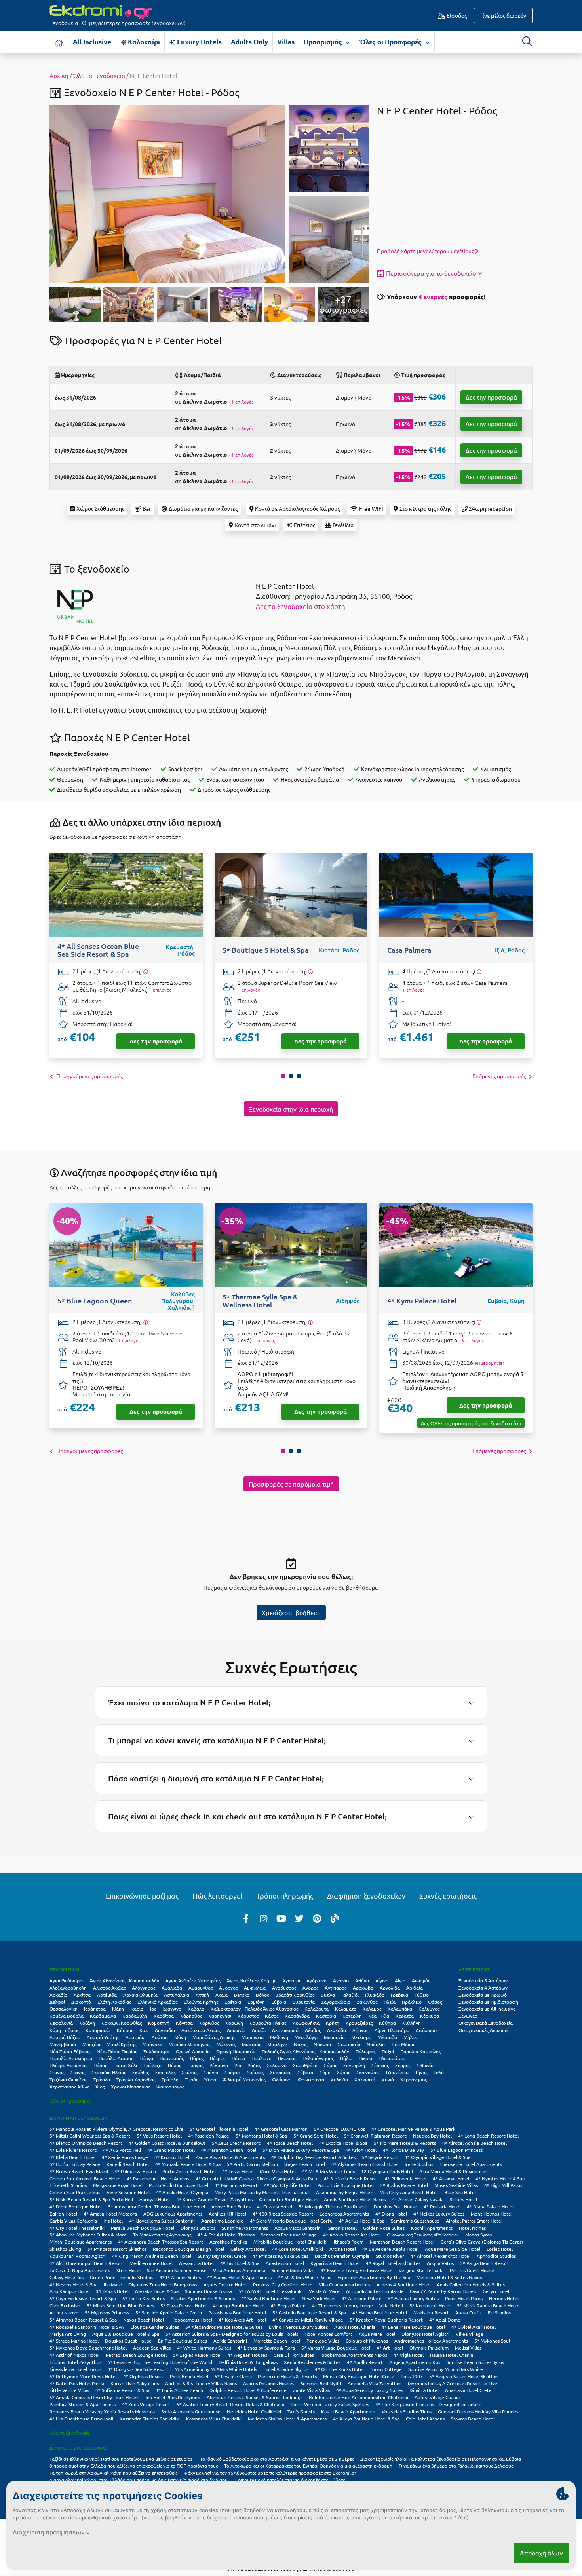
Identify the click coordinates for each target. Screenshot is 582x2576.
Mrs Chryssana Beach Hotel (409, 2192)
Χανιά (388, 2079)
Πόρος (100, 2065)
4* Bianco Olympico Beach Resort (86, 2143)
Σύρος (343, 2072)
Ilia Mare (113, 2284)
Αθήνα (362, 1980)
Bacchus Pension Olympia (342, 2256)
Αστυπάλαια (177, 1995)
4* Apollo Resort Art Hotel (352, 2235)
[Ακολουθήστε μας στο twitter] (299, 1918)
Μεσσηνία (334, 2037)
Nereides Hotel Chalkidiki (254, 2411)
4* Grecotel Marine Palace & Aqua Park (413, 2129)
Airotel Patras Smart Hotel (474, 2221)
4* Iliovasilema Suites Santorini (162, 2221)
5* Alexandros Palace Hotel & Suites (224, 2327)
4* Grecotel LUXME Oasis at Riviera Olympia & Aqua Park (257, 2178)
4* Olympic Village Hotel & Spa (437, 2157)
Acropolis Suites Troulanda (375, 2291)
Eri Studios (499, 2312)
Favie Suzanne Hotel (128, 2192)
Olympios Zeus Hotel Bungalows (163, 2284)
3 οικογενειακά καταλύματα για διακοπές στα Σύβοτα (290, 2480)
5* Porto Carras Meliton (252, 2164)
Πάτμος (218, 2058)
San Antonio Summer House (177, 2270)
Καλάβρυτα (317, 2009)
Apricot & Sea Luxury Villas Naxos (201, 2383)
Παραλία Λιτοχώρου (71, 2058)
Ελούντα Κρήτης (201, 2002)
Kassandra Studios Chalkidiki (150, 2419)
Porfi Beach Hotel (189, 2376)
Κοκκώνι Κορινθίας (122, 2023)
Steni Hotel (128, 2270)
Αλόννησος (144, 1988)
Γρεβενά (399, 1995)
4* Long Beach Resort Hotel (488, 2136)
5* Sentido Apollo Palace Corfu (169, 2312)
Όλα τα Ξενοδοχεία (99, 75)
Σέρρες (403, 2065)
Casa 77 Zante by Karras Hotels (443, 2291)
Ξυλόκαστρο (156, 2051)
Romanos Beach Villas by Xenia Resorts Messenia (102, 2411)
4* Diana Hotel (391, 2214)
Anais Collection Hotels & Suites (471, 2284)
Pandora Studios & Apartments (83, 2404)
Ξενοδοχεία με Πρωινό (483, 1995)
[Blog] (335, 1918)
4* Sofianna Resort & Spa (122, 2390)
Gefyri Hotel (496, 2291)
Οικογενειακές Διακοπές (484, 2030)
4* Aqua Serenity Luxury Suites (370, 2390)
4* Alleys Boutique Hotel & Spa (366, 2419)
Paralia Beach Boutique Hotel (143, 2228)
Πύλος (174, 2065)
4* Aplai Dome (445, 2320)
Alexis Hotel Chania (355, 2327)
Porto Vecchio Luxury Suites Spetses (330, 2404)
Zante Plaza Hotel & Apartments (230, 2157)
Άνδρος (310, 1988)
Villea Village (470, 2334)
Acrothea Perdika (228, 2242)
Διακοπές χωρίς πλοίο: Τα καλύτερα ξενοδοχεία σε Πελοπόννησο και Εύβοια (441, 2459)
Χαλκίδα (339, 2079)
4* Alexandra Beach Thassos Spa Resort (161, 2242)
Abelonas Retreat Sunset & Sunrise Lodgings (255, 2397)
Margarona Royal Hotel (118, 2185)
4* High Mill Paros (503, 2185)
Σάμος (330, 2065)
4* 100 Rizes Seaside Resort (283, 2214)
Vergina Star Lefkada (421, 2270)
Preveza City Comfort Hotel (283, 2284)
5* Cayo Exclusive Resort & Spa (83, 2298)
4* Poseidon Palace (209, 2136)
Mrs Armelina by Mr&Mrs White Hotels (216, 2369)
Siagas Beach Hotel (305, 2164)
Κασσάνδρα (297, 2016)
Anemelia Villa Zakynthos (375, 2383)
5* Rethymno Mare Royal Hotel (83, 2376)
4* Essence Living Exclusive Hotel (357, 2270)
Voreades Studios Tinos (407, 2411)
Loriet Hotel (500, 2249)
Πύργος (195, 2065)
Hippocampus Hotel (191, 2320)
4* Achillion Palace (362, 2298)
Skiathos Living (65, 2249)
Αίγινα (382, 1980)
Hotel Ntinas (472, 2228)
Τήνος (421, 2072)
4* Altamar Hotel (451, 2178)
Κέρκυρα (430, 2016)
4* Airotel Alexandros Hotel (440, 2256)
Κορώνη (234, 2023)
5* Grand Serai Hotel (316, 2136)
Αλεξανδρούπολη (68, 1988)
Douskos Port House (396, 2206)
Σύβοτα (305, 2072)
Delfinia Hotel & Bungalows (248, 2362)
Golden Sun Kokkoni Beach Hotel (85, 2178)
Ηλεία (390, 2002)
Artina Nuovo (64, 2312)
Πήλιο (346, 2058)
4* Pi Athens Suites (180, 2277)
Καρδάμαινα (103, 2016)
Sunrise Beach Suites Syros (475, 2362)
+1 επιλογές (241, 402)
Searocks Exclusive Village (289, 2235)
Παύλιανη (262, 2058)
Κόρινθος (209, 2023)
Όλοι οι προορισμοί (70, 2101)
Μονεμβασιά (63, 2044)
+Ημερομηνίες (489, 1363)
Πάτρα (238, 2058)
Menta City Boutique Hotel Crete (359, 2376)
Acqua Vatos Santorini (298, 2228)
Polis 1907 (412, 2376)
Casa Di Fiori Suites (294, 2355)
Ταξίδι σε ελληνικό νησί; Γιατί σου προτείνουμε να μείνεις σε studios (122, 2459)
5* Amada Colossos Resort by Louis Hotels (94, 2397)
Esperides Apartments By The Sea (374, 2277)
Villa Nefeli (391, 2305)
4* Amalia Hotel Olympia (182, 2192)
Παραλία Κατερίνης (420, 2051)
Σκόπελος (165, 2072)
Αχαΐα (222, 1995)
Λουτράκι (135, 2037)
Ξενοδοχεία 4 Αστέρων (483, 1988)
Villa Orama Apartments (344, 2284)
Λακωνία (236, 2030)
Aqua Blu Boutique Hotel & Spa (126, 2334)
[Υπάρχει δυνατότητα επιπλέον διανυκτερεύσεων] (145, 972)
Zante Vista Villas (311, 2390)
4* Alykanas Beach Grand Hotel (365, 2164)
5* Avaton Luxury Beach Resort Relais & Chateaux (230, 2404)
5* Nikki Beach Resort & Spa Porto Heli (91, 2199)
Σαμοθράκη (305, 2065)
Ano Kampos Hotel (69, 2291)
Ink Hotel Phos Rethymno (173, 2397)
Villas (286, 42)
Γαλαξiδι (350, 1995)
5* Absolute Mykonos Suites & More (88, 2235)
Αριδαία (415, 1988)
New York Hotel (319, 2298)
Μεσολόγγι (306, 2037)
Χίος (100, 2087)
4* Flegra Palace (288, 2305)
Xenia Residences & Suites (312, 2362)
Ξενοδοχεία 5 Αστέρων (483, 1980)
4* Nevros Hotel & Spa (73, 2284)
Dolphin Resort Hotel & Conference (248, 2390)
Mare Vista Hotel (278, 2171)
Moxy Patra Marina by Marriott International (262, 2192)
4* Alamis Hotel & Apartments (239, 2277)
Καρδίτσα (164, 2016)
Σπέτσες (255, 2072)
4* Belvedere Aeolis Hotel (390, 2249)
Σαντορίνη (354, 2065)
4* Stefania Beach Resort (351, 2178)
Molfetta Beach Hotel (277, 2341)
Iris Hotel (113, 2221)
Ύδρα (210, 2079)
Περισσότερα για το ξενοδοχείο (431, 273)
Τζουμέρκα (397, 2072)
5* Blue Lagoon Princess (456, 2150)
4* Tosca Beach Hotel (290, 2143)
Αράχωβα (363, 1988)
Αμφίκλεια (255, 1988)
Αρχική (59, 75)
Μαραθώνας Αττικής (214, 2037)
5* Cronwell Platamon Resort (375, 2136)
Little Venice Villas (69, 2390)
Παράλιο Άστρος (116, 2058)
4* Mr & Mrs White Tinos (328, 2171)
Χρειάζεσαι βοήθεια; (291, 1612)
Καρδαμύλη (135, 2016)
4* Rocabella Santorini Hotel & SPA (87, 2327)
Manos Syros (478, 2235)
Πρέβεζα (152, 2065)
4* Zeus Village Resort (146, 2404)
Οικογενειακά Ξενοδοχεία (486, 2023)
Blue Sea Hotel (460, 2192)
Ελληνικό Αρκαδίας (157, 2002)
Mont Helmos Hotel (492, 2214)
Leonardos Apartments (344, 2214)
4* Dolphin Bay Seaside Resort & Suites (313, 2157)
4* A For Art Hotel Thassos (226, 2235)
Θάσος (435, 2002)
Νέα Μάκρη (403, 2044)
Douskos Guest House (128, 2341)
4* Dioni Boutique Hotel (76, 2206)
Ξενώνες (468, 2016)
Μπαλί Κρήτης (121, 2044)
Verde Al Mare (324, 2291)
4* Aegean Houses (247, 2355)
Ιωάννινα (172, 2009)
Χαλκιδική (365, 2079)
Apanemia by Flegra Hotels (345, 2192)
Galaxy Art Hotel (248, 2249)
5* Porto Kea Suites (144, 2298)
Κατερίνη (352, 2016)
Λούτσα (160, 2037)
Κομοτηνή (159, 2023)
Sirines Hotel (463, 2199)
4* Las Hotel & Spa (240, 2263)
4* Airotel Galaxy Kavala (418, 2199)
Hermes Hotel (504, 2298)
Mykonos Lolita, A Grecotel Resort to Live (453, 2383)
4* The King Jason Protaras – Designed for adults (428, 2404)
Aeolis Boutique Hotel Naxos (355, 2199)
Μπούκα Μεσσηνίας (189, 2044)
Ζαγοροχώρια (336, 2002)
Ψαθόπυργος (170, 2087)
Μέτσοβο (387, 2037)
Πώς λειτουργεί (217, 1896)
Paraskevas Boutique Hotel (237, 2312)
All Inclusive (92, 42)
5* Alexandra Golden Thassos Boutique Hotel (157, 2206)
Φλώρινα (282, 2079)
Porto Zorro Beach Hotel (189, 2171)
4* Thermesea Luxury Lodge (342, 2305)
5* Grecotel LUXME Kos (339, 2129)
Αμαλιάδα (172, 1988)
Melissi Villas (468, 2348)
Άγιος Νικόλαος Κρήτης (251, 1980)
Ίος (153, 2009)
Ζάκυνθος (367, 2002)
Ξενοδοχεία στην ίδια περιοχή (291, 1109)
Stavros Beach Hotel (473, 2419)
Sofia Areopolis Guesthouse (191, 2411)
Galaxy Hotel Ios (67, 2277)
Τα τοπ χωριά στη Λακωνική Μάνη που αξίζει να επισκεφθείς (113, 2473)
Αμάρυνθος (201, 1988)
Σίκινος (57, 2072)
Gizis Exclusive (65, 2305)
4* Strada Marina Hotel (74, 2341)
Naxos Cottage (386, 2369)
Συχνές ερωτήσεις (448, 1896)
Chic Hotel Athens (425, 2419)
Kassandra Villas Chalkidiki (214, 2419)
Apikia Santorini (230, 2341)
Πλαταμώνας (392, 2058)
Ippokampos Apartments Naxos (354, 2355)
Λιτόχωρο (426, 2030)
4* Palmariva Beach (135, 2171)
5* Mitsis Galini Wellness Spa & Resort (90, 2136)
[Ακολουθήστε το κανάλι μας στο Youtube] (281, 1918)
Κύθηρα (387, 2023)
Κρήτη (333, 2023)
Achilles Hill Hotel (227, 2214)
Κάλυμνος (429, 2009)
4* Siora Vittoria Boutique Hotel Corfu (291, 2221)
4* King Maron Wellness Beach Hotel (152, 2256)
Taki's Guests (301, 2411)
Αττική (202, 1995)
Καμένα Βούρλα (67, 2016)
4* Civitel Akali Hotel (474, 2327)
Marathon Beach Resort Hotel (402, 2242)
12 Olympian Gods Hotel (387, 2171)
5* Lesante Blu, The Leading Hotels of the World (160, 2362)
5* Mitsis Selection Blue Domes (120, 2305)
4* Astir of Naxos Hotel (74, 2355)
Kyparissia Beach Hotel (335, 2263)
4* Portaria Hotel (442, 2206)
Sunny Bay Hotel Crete (222, 2256)
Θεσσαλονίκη (64, 2009)
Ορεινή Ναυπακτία (236, 2051)
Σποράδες (281, 2072)
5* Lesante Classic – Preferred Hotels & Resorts (266, 2376)
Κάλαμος (372, 2009)
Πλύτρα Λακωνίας (68, 2065)
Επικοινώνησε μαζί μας (142, 1896)
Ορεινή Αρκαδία (193, 2051)
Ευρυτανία (304, 2002)
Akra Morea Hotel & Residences (453, 2171)
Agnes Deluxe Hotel (225, 2284)
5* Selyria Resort (380, 2157)
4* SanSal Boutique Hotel (268, 2298)
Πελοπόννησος (318, 2058)
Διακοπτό (81, 2002)
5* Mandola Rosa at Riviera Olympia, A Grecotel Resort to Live (116, 2129)
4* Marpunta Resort (236, 2185)
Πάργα (146, 2058)
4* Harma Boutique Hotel (380, 2312)
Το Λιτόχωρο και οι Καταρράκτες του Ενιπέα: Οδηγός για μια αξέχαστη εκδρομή (308, 2466)
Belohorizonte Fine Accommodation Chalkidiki (359, 2397)
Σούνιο (211, 2072)
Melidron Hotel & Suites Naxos (449, 2277)
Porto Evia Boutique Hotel (345, 2185)
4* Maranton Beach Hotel (229, 2150)
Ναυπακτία (349, 2044)
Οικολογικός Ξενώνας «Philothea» (423, 2235)
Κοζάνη (87, 2023)
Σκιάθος (141, 2072)
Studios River (390, 2256)
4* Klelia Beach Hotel (72, 2157)
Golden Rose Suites (384, 2228)
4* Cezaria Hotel (275, 2206)
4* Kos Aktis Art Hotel (242, 2320)
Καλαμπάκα (400, 2009)
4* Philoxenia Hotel (406, 2178)
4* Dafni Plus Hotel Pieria (77, 2383)
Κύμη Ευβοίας (64, 2030)
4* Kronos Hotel (172, 2157)
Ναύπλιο (376, 2044)
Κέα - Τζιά (379, 2016)
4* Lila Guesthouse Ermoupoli (81, 2419)
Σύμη (325, 2072)
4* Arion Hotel (361, 2150)
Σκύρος (189, 2072)
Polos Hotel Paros (464, 2298)
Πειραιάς (287, 2058)
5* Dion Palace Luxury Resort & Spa (301, 2150)
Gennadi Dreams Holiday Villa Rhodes (478, 2411)
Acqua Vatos (440, 2263)
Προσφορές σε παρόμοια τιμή (291, 1484)
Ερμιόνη (256, 2002)
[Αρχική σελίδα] (59, 42)
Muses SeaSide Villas (456, 2185)
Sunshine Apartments (245, 2228)
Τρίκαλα (102, 2079)
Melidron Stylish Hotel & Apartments (287, 2419)
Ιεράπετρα (95, 2009)
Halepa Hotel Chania (452, 2355)
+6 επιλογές (471, 1340)
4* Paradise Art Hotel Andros (158, 2178)
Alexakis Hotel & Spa (157, 2291)
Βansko (242, 1995)
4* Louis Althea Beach (179, 2390)
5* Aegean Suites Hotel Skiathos (464, 2376)
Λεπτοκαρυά (285, 2030)
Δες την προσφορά (491, 397)
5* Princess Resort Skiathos (117, 2249)
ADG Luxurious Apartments (173, 2214)
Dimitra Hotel (424, 2390)
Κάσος (272, 2016)
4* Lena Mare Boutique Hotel (413, 2327)
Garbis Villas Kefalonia (73, 2221)
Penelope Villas (323, 2341)
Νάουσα (322, 2044)
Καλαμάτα (346, 2009)
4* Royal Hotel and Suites (393, 2263)
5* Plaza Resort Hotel (184, 2305)
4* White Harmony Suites (204, 2348)
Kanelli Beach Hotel (128, 2164)
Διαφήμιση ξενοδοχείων (366, 1896)
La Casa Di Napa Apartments (80, 2270)
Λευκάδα (337, 2030)
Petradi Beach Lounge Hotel (136, 2355)
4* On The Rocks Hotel (339, 2369)
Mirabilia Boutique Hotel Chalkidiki (290, 2242)
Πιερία (365, 2058)
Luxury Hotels (199, 42)
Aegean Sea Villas (152, 2348)
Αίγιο (400, 1980)
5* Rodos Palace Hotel (404, 2185)
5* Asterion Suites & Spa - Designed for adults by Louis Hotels (232, 2334)
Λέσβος (313, 2030)
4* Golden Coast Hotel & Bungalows (167, 2143)
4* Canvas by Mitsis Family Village (308, 2320)
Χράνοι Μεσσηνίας (130, 2087)
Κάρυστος (248, 2016)
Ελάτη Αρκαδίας (114, 2002)
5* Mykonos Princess (107, 2312)
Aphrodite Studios (496, 2256)
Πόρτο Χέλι (125, 2065)
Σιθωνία (425, 2065)
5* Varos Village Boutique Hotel (336, 2348)
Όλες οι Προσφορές (391, 42)
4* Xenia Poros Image (125, 2157)
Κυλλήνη (412, 2023)
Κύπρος (125, 2030)
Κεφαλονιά (61, 2023)
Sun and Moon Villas (293, 2270)
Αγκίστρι (291, 1980)
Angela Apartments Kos (415, 2362)
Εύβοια (279, 2002)
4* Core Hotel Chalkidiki (298, 2249)
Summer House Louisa (208, 2291)
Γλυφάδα (375, 1995)
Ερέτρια (233, 2002)
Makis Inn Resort (431, 2312)
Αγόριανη (317, 1980)
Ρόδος (254, 2065)
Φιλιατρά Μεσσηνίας (244, 2079)
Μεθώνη (279, 2037)
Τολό (439, 2072)
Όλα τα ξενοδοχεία (70, 2433)
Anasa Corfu (468, 2312)
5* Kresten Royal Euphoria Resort (386, 2320)
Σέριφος (380, 2065)
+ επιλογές (160, 990)
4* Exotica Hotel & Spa (343, 2143)
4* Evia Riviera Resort (73, 2150)
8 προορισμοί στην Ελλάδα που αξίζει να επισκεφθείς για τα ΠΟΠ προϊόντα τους (134, 2466)
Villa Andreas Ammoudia (239, 2270)
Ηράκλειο (412, 2002)
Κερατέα (405, 2016)
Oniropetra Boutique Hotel (288, 2199)
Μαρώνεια (253, 2037)
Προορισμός (324, 42)
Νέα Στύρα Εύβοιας (70, 2051)
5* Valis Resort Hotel (159, 2136)
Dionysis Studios (198, 2228)
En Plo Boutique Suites (183, 2341)
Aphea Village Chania (437, 2397)
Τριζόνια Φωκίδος (68, 2079)
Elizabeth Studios (68, 2185)
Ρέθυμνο (219, 2065)
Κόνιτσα (184, 2023)
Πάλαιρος (365, 2051)
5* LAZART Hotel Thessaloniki (270, 2291)
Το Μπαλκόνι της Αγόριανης (162, 2235)
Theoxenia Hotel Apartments (471, 2164)
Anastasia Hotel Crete (468, 2390)
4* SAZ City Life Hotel (287, 2185)
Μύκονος (226, 2044)
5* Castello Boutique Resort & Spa (309, 2312)
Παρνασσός (172, 2058)
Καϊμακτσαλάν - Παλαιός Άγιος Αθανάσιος (254, 2009)
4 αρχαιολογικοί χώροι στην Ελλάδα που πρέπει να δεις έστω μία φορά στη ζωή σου (139, 2480)
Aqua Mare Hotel (377, 2334)
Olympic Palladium (429, 2348)
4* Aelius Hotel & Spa (362, 2221)
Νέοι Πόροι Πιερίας (117, 2051)
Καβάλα (196, 2009)
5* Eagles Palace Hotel (197, 2355)
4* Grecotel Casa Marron (281, 2129)
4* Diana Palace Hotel (490, 2206)
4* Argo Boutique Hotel (239, 2305)
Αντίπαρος (336, 1988)
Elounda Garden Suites (155, 2327)
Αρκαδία (58, 1995)
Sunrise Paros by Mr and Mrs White (446, 2369)
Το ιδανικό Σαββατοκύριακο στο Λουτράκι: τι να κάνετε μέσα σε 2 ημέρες (277, 2459)
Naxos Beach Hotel (144, 2320)
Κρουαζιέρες (359, 2023)
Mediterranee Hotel (151, 2263)
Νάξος (301, 2044)
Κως (144, 2030)
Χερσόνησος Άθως (69, 2087)
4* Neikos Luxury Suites (439, 2214)
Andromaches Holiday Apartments (431, 2341)
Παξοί (388, 2051)
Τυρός (191, 2079)
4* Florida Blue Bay (403, 2150)
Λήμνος (360, 2030)
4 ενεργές (433, 297)
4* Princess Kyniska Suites (281, 2256)
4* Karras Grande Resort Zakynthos (214, 2199)
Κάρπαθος (191, 2016)
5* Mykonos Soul (492, 2341)
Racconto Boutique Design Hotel (188, 2249)
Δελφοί (57, 2002)
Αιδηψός (421, 1980)
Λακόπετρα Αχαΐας (201, 2030)
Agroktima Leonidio (222, 2221)
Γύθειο (422, 1995)
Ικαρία (137, 2009)
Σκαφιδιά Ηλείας (109, 2072)
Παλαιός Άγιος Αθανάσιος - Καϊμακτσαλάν (305, 2051)
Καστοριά (326, 2016)
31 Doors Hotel (112, 2291)
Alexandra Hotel (196, 2263)
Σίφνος (78, 2072)
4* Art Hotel (390, 2348)
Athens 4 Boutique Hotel (403, 2284)
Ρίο (238, 2065)
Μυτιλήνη (277, 2044)
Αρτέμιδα (107, 1995)
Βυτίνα (328, 1995)
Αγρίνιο (341, 1980)
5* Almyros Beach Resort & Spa (83, 2320)
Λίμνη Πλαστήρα (392, 2030)
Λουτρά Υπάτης (103, 2037)
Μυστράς (251, 2044)
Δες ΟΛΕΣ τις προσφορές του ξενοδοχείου (471, 1423)
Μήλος (410, 2037)
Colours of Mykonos (367, 2341)
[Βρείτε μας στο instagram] (264, 1918)
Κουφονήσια (306, 2023)
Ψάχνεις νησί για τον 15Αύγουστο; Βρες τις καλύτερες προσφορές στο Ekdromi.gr (270, 2473)
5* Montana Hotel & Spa (261, 2136)
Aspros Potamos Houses (269, 2383)
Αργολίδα (390, 1988)
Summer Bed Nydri (321, 2383)
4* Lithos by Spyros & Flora (266, 2348)
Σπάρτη (232, 2072)
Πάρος (197, 2058)
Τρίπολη (170, 2079)
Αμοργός (228, 1988)
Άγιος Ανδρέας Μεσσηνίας (193, 1980)
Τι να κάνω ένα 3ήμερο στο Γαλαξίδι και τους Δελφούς (456, 2466)
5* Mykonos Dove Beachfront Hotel (88, 2348)
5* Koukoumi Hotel (430, 2305)
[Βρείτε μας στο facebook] (246, 1918)
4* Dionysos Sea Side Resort (138, 2369)
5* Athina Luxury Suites (413, 2298)
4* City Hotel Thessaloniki (77, 2228)
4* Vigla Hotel (409, 2355)
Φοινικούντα (311, 2079)
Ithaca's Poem (349, 2242)
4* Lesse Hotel (238, 2171)
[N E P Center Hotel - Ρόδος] (167, 193)
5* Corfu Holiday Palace (75, 2164)
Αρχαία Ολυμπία (140, 1995)
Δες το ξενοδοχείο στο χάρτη (301, 606)
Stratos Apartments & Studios (203, 2298)
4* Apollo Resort (365, 2362)
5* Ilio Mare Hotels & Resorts (405, 2143)
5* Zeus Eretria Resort (236, 2143)
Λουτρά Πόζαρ (65, 2037)
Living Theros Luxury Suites (298, 2327)
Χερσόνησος (414, 2079)
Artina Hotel (343, 2249)
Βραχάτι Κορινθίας (295, 1995)
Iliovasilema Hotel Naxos (75, 2369)
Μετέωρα (361, 2037)
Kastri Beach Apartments (348, 2411)
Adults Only (249, 42)
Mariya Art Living (68, 2334)
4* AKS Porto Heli (122, 2150)
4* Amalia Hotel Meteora (110, 2214)
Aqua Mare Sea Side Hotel (453, 2249)
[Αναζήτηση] (527, 41)
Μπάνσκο (152, 2044)
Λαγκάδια (165, 2030)
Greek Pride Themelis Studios (122, 2277)
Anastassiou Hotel (285, 2263)
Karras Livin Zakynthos (135, 2383)
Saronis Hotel (342, 2228)
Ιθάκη (118, 2009)
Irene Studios (419, 2164)
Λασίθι (259, 2030)
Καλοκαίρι (143, 42)
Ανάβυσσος (284, 1988)
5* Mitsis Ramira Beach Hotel (488, 2305)
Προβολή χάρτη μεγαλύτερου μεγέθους (426, 251)
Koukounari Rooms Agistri (78, 2256)
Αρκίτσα (82, 1995)
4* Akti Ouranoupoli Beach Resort (86, 2263)
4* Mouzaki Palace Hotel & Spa (188, 2164)
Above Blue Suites (231, 2206)
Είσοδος (456, 15)
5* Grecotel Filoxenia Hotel (219, 2129)
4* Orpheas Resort (143, 2376)
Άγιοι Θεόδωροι (67, 1980)
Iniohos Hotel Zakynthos (75, 2362)
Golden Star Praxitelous (75, 2192)
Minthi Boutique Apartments (81, 2242)
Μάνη (180, 2037)
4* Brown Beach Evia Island (79, 2171)
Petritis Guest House (472, 2270)
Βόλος (262, 1995)
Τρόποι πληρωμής (285, 1896)
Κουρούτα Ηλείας (268, 2023)
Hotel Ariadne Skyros (286, 2369)
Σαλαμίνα (277, 2065)
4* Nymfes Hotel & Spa (500, 2178)
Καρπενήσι (220, 2016)
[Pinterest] (317, 1918)
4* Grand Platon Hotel (171, 2150)
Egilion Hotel (63, 2214)
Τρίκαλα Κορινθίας (136, 2079)
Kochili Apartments (432, 2228)
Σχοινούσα (368, 2072)
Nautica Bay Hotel (432, 2136)
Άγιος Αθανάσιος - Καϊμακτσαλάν (125, 1980)
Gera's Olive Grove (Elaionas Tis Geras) (482, 2242)
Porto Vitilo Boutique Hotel (179, 2185)
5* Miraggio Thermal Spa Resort (333, 2206)
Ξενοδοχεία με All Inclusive (487, 2009)
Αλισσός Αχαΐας (109, 1988)
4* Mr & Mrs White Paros (304, 2277)
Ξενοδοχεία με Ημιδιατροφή (488, 2002)
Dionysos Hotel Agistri (425, 2334)
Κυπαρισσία (98, 2030)
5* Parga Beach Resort (485, 2263)
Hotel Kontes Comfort (328, 2334)
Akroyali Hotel (155, 2199)
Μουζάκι (91, 2044)
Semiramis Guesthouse (415, 2221)
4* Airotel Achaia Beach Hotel (475, 2143)
